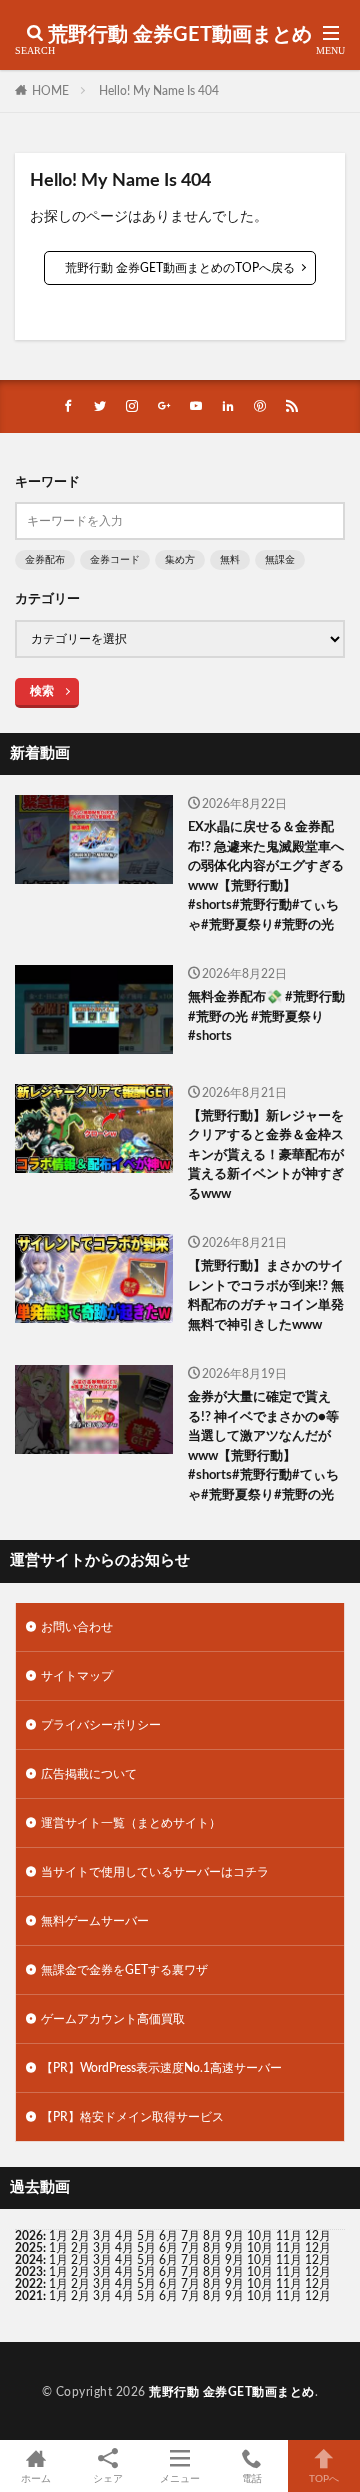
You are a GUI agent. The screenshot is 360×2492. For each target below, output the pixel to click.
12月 (318, 2248)
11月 (289, 2248)
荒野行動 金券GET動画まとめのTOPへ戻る (180, 268)
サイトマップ (77, 1676)
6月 (168, 2236)
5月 (146, 2236)
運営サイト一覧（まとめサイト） (131, 1823)
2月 (80, 2236)
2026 (29, 2236)
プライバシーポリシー (101, 1725)
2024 (29, 2260)
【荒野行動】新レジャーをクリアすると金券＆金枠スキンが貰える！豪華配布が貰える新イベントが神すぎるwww (266, 1155)
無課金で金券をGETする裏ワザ (124, 1970)
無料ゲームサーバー (95, 1921)
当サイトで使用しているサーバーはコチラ (155, 1872)
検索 (42, 691)
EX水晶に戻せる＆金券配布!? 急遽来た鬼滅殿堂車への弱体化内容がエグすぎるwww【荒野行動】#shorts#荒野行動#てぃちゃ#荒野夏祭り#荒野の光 (266, 876)
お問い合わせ (77, 1627)
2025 (29, 2248)
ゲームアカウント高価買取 (113, 2019)
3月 (102, 2236)
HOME (50, 91)
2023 (29, 2272)
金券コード (115, 560)
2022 (29, 2284)
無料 (230, 560)
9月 (234, 2248)
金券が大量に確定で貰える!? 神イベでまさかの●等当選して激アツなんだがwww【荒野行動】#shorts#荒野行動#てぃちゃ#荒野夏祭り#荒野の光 (263, 1446)
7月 (190, 2236)
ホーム (36, 2479)
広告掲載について (89, 1774)
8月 (212, 2236)
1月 (58, 2236)
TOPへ (324, 2479)
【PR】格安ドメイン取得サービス (132, 2117)
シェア (108, 2479)
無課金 (280, 560)
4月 (124, 2236)
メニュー (180, 2479)
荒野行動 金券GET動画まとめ (180, 35)
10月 (260, 2248)
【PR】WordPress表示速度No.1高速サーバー (161, 2068)
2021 (29, 2296)
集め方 (180, 560)
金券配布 (45, 560)
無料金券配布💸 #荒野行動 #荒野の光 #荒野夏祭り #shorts (266, 1017)
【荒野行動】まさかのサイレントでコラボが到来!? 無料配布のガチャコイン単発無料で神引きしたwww (266, 1296)
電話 (252, 2479)
